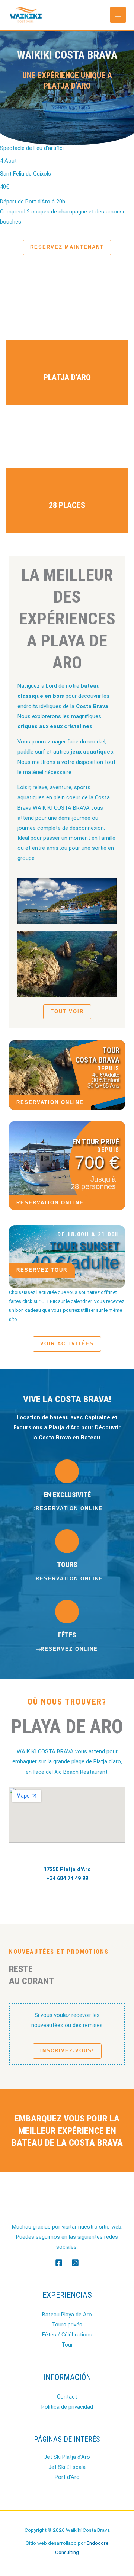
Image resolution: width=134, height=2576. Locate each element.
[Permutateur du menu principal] (118, 15)
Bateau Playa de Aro (67, 2315)
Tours (67, 1565)
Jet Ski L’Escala (67, 2467)
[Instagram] (75, 2263)
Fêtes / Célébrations (67, 2335)
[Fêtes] (67, 1612)
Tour (67, 2345)
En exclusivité (67, 1495)
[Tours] (67, 1541)
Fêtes (67, 1635)
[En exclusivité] (67, 1471)
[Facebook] (59, 2263)
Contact (67, 2397)
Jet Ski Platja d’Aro (67, 2457)
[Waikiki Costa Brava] (26, 15)
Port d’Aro (67, 2477)
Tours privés (67, 2325)
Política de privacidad (67, 2407)
